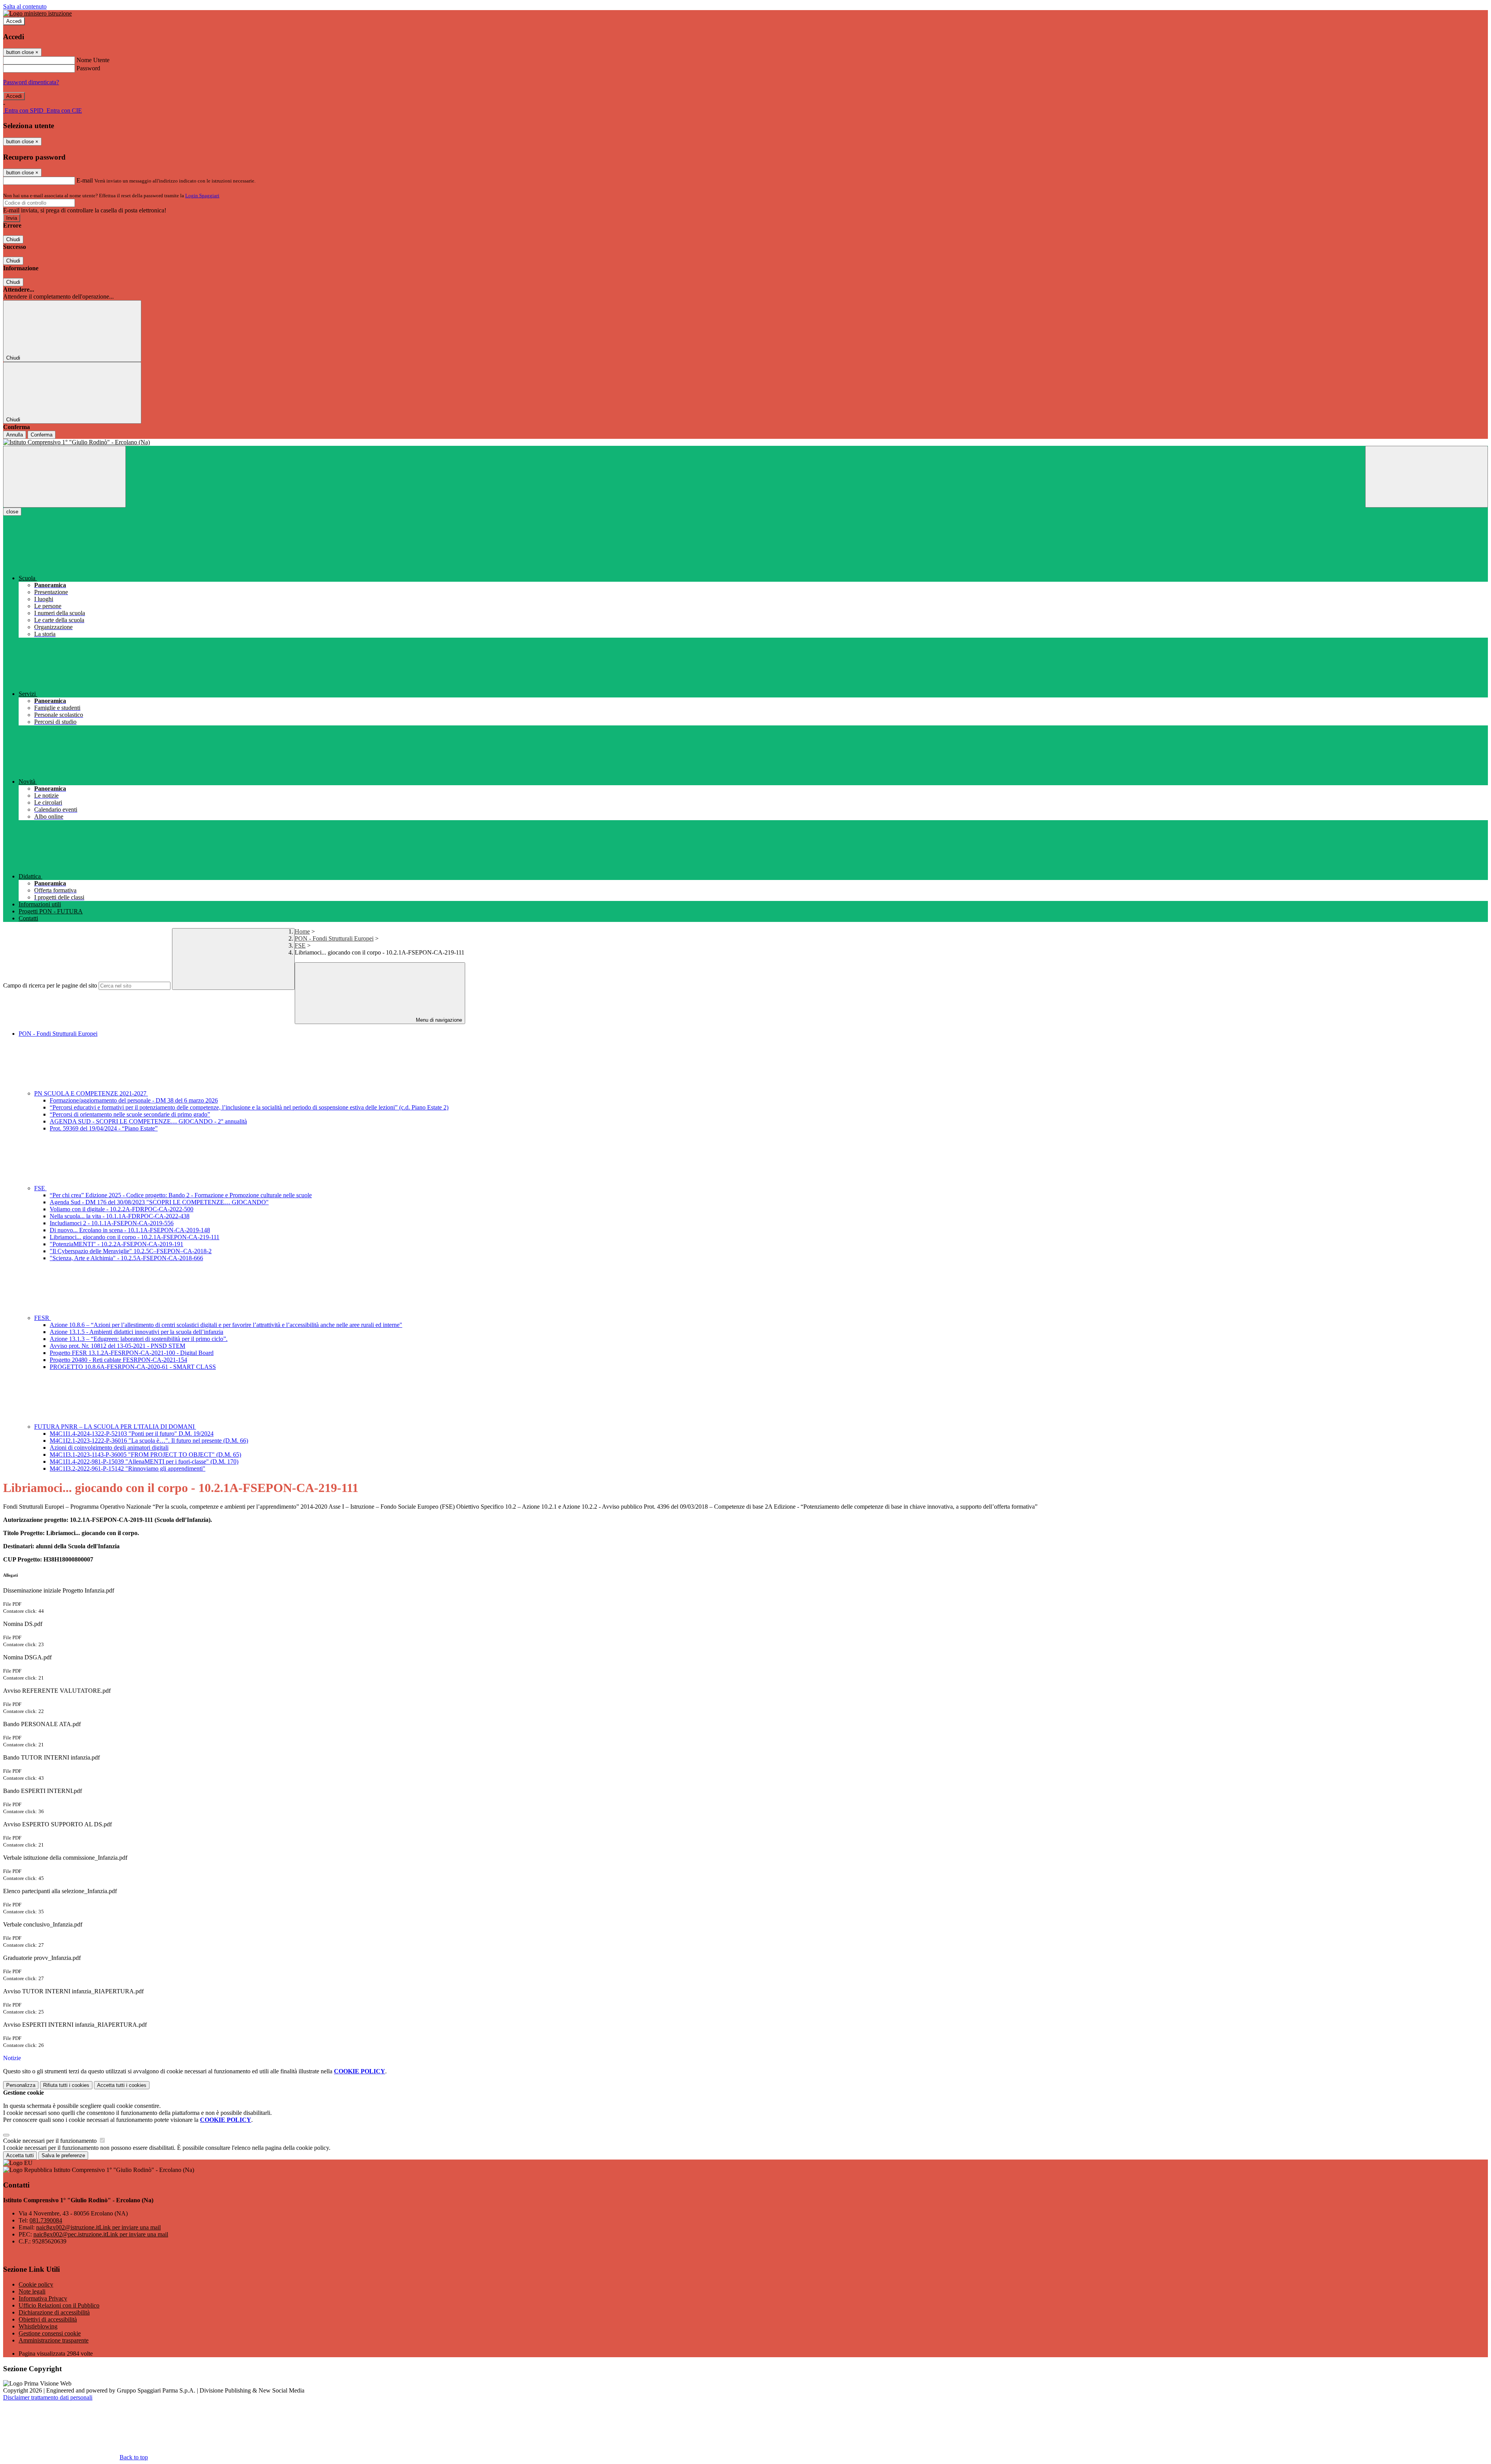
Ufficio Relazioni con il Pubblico (59, 2305)
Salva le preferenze (63, 2155)
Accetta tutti (122, 2085)
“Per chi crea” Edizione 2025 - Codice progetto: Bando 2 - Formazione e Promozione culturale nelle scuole (181, 1195)
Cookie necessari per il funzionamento (51, 2141)
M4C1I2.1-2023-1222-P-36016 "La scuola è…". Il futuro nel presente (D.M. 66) (149, 1441)
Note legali (32, 2291)
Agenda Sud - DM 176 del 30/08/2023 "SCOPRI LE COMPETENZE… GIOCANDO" (159, 1202)
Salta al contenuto (25, 6)
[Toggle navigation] (64, 477)
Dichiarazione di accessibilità (54, 2312)
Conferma (42, 435)
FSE (300, 945)
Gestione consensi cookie (50, 2333)
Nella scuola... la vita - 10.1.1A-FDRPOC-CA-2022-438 (120, 1216)
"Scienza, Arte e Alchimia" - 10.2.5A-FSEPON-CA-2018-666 (126, 1258)
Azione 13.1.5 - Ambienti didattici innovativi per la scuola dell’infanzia (136, 1332)
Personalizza (21, 2085)
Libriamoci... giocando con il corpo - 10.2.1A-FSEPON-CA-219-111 (135, 1237)
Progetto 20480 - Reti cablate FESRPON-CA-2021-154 (118, 1360)
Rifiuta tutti (66, 2085)
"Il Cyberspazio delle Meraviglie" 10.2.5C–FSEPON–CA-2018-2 (131, 1251)
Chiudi (13, 239)
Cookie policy (36, 2284)
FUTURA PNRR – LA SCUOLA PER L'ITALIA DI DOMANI (115, 1427)
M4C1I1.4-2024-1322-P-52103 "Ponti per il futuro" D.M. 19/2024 (132, 1434)
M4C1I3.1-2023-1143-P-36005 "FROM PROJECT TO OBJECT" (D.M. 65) (145, 1455)
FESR (43, 1318)
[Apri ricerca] (1427, 477)
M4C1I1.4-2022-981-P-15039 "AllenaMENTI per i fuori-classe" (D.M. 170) (144, 1462)
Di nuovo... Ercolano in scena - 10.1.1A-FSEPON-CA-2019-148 (130, 1230)
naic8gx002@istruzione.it (98, 2227)
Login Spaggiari (202, 196)
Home (302, 931)
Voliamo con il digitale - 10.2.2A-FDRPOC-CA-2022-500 (122, 1209)
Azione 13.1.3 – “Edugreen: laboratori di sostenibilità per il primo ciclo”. (139, 1339)
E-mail (85, 180)
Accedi (14, 21)
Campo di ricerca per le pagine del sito (50, 985)
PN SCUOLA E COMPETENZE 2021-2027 (91, 1093)
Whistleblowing (38, 2326)
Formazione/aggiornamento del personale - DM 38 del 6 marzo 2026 (134, 1100)
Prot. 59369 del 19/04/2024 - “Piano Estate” (104, 1128)
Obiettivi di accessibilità (48, 2319)
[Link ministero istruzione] (37, 13)
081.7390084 (46, 2220)
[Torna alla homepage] (745, 442)
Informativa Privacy (43, 2298)
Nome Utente (93, 60)
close (12, 512)
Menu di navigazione (438, 1020)
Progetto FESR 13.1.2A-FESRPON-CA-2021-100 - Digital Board (132, 1353)
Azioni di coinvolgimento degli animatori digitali (109, 1448)
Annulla (15, 435)
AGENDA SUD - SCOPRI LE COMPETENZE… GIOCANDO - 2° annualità (148, 1121)
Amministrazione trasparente (54, 2340)
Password (88, 68)
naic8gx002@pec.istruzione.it (101, 2234)
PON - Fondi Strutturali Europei (334, 938)
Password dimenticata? (31, 82)
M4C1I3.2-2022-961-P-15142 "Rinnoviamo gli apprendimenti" (128, 1468)
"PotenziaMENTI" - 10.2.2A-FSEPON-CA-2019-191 (116, 1244)
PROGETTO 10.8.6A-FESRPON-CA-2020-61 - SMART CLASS (133, 1367)
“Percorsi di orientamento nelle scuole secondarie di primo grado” (130, 1114)
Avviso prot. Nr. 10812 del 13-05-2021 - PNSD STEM (117, 1346)
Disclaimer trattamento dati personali (48, 2397)
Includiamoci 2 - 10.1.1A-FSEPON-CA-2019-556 (112, 1223)
